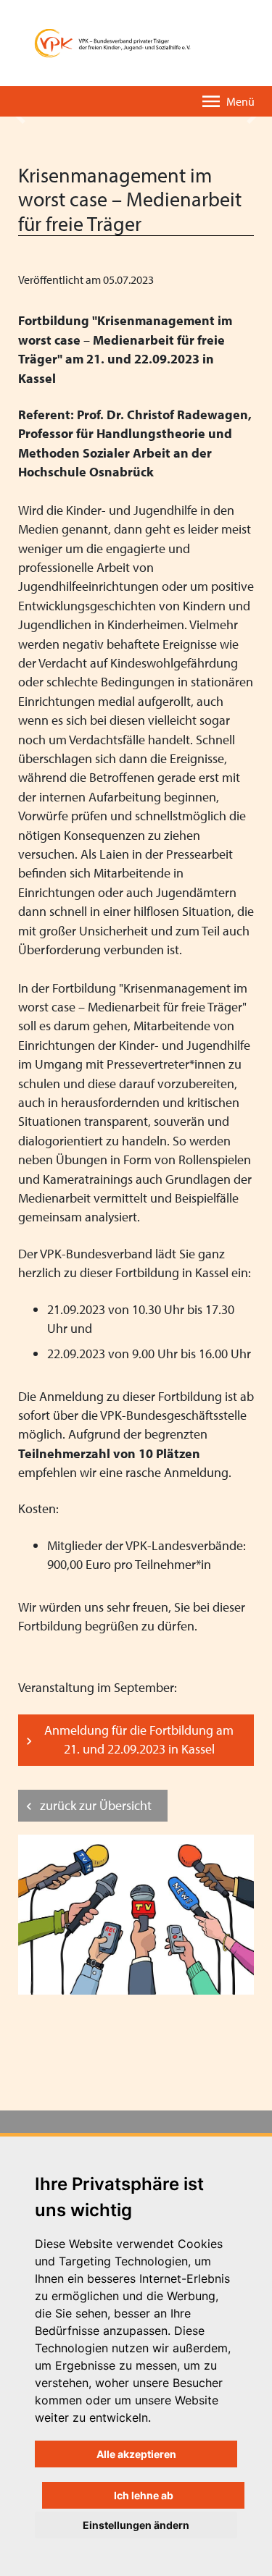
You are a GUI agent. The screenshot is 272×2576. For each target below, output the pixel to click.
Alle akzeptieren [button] (136, 2454)
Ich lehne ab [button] (144, 2495)
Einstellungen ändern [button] (136, 2525)
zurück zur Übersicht (96, 1805)
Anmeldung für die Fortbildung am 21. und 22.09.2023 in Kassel (139, 1739)
